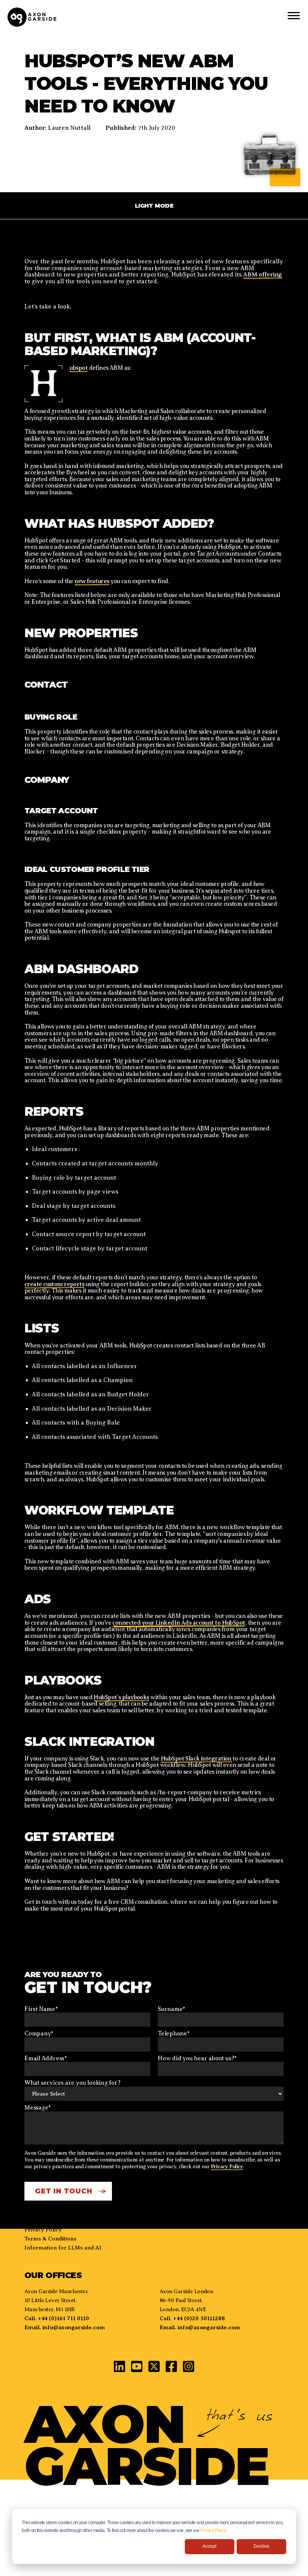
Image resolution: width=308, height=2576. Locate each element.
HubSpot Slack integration (197, 1759)
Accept (209, 2546)
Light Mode (154, 206)
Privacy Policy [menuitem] (43, 2230)
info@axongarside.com (73, 2327)
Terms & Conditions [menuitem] (50, 2239)
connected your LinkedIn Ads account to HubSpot (179, 1623)
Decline (261, 2546)
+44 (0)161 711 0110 (63, 2318)
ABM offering (263, 275)
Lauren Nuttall (69, 128)
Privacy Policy (213, 2530)
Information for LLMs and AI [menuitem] (63, 2248)
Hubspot (79, 368)
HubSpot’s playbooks (121, 1697)
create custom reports (54, 1284)
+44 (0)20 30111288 (199, 2318)
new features (92, 581)
